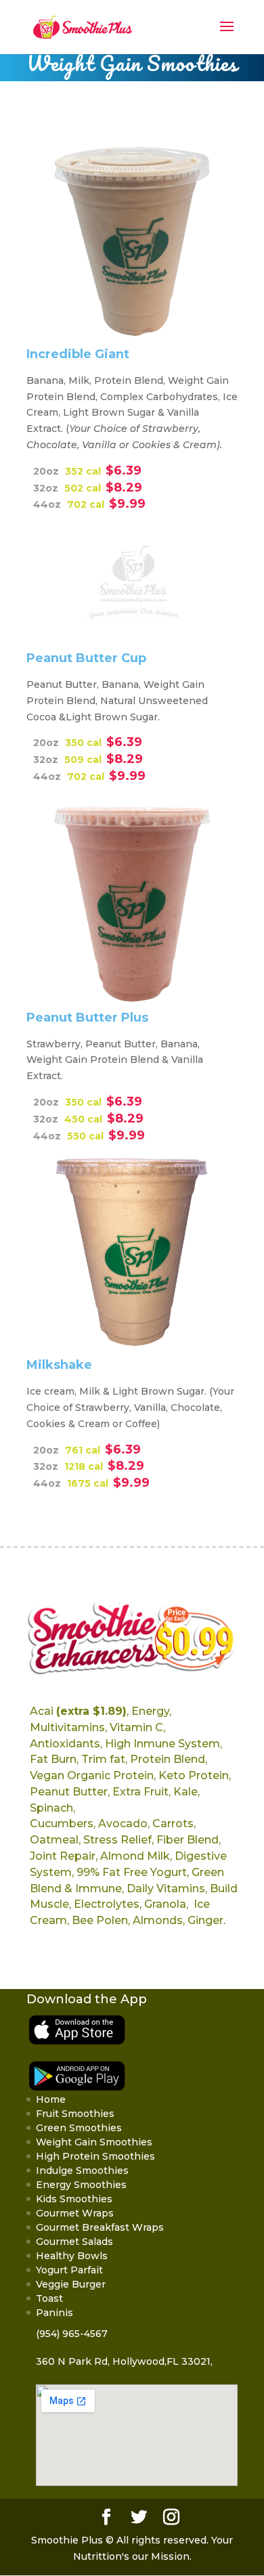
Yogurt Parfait (69, 2270)
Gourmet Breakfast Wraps (100, 2227)
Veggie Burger (71, 2284)
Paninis (54, 2313)
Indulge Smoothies (82, 2170)
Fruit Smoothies (75, 2114)
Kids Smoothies (74, 2199)
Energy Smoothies (81, 2185)
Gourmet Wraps (75, 2213)
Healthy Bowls (72, 2256)
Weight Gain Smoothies (94, 2142)
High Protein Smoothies (95, 2156)
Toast (49, 2298)
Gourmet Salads (74, 2242)
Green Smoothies (79, 2128)
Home (51, 2099)
